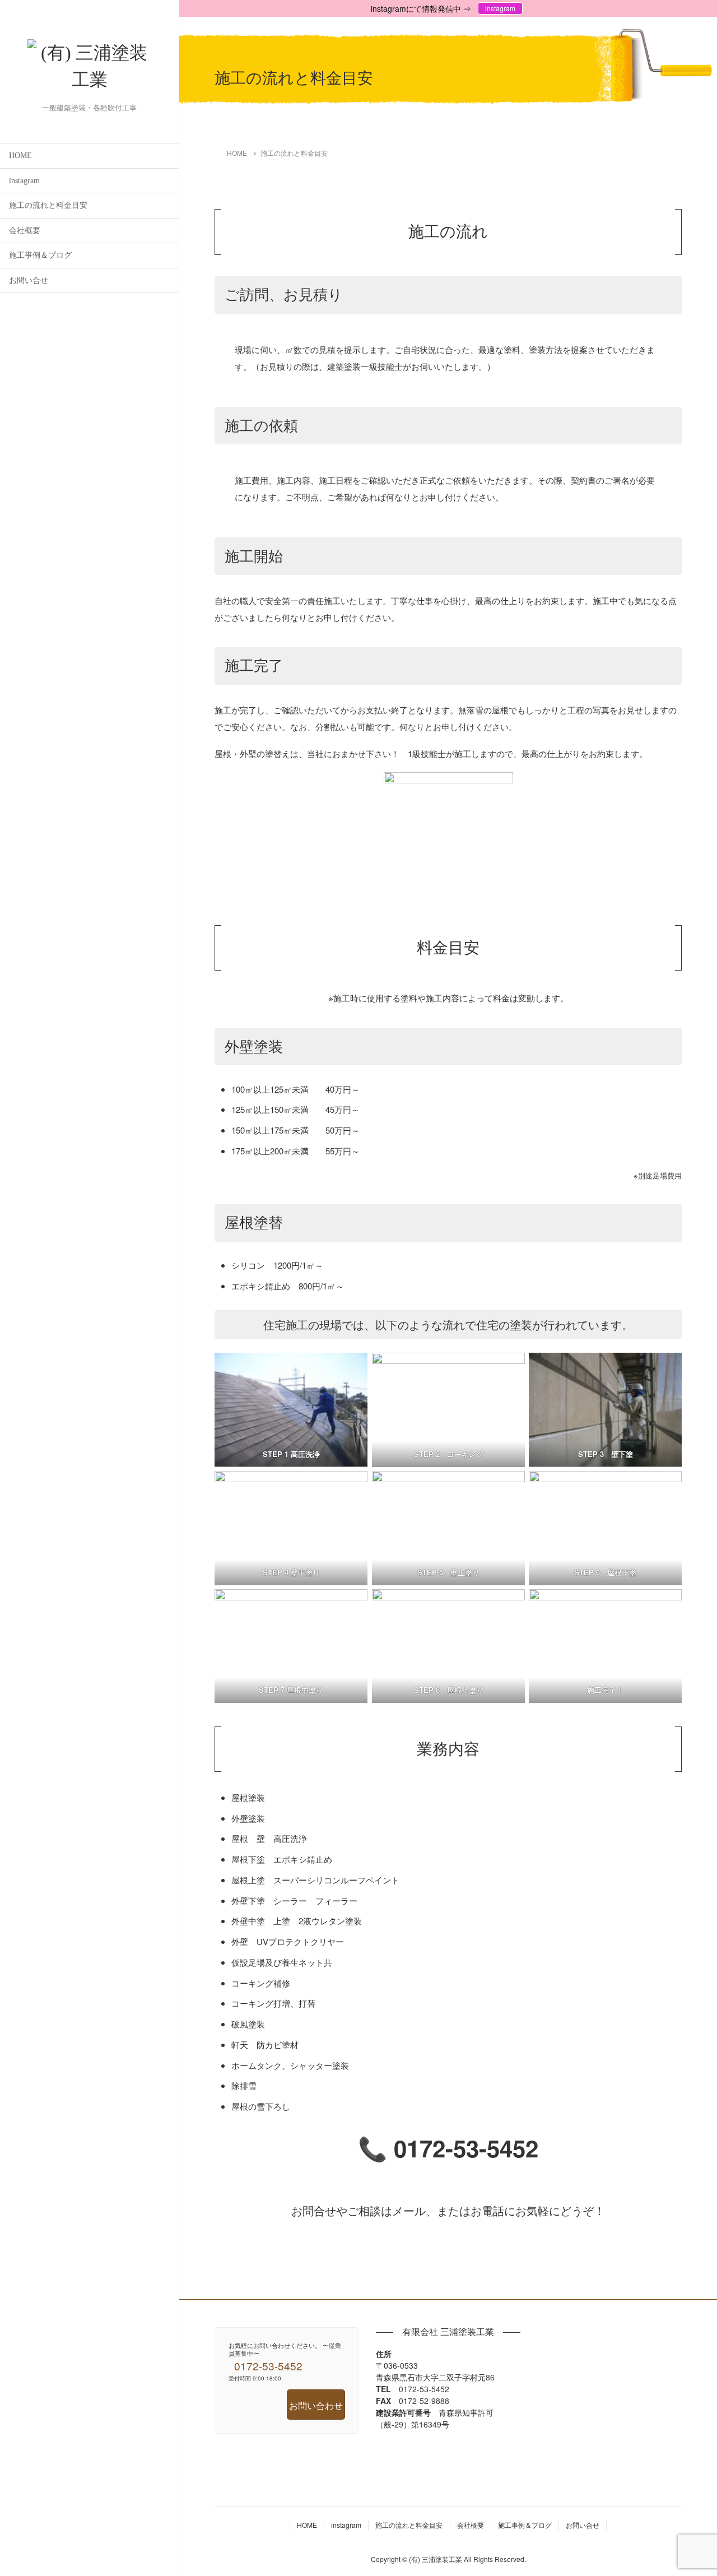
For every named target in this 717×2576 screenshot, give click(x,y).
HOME (20, 156)
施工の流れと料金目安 (48, 205)
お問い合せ (29, 280)
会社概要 (25, 231)
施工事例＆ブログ (40, 255)
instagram (24, 181)
